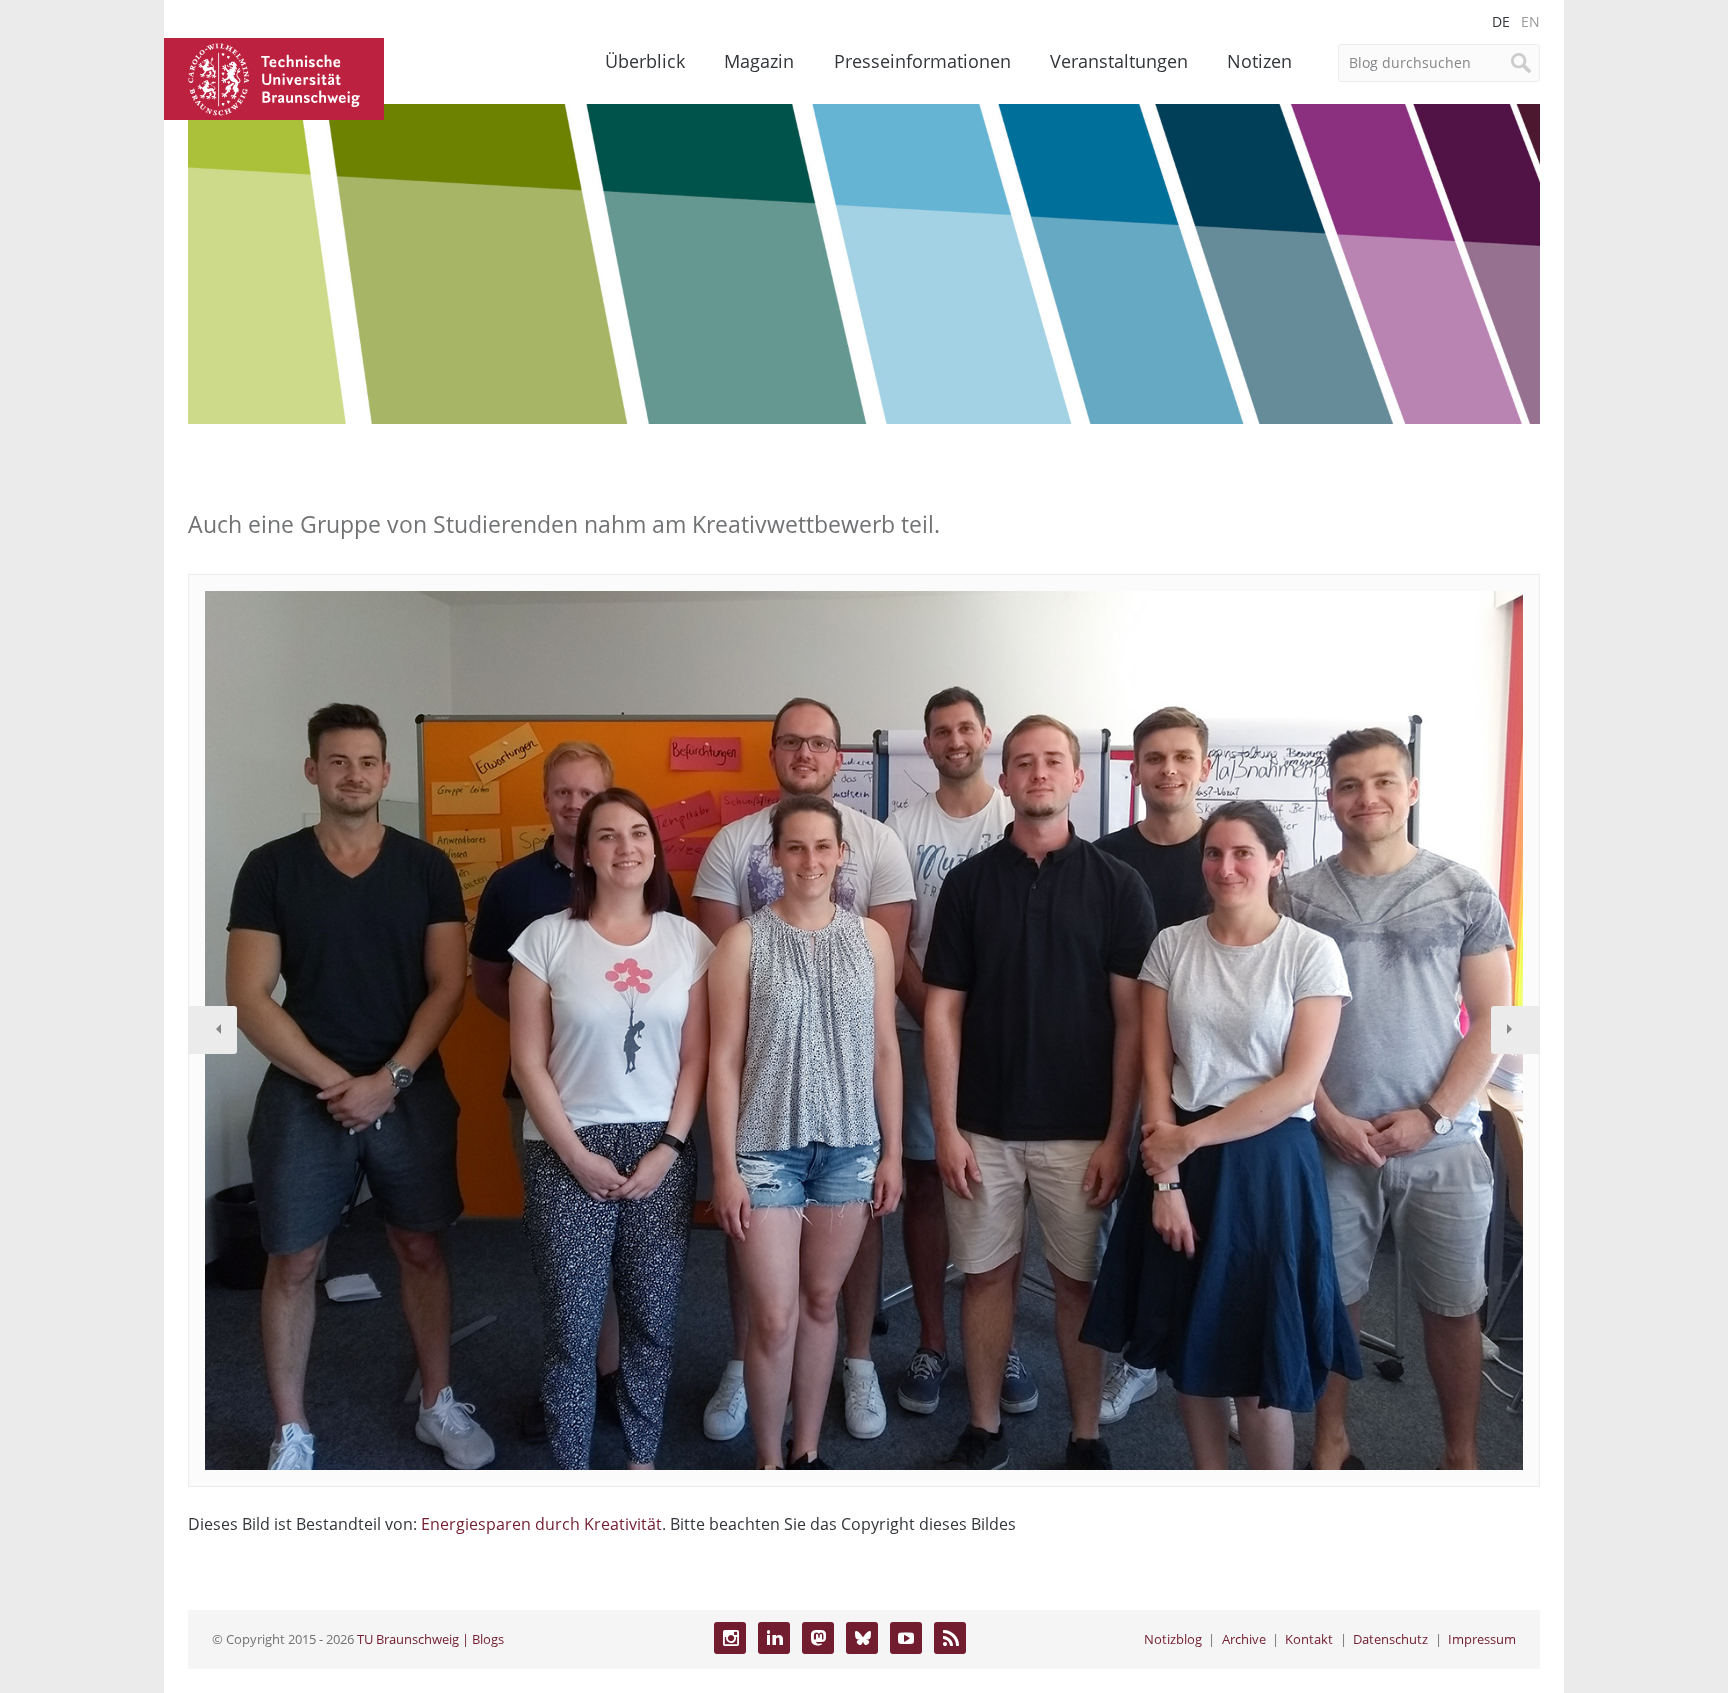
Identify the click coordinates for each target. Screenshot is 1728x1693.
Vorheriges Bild (213, 1030)
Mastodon (818, 1638)
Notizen (1259, 61)
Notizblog (1173, 1639)
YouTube (906, 1638)
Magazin (759, 61)
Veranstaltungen (1119, 61)
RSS (950, 1638)
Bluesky (862, 1638)
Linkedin (774, 1638)
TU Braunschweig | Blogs (430, 1639)
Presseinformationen (922, 61)
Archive (1244, 1639)
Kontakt (1309, 1639)
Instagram (730, 1638)
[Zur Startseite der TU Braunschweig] (274, 77)
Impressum (1482, 1639)
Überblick (645, 61)
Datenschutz (1390, 1639)
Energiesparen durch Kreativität (541, 1524)
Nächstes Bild (1515, 1030)
